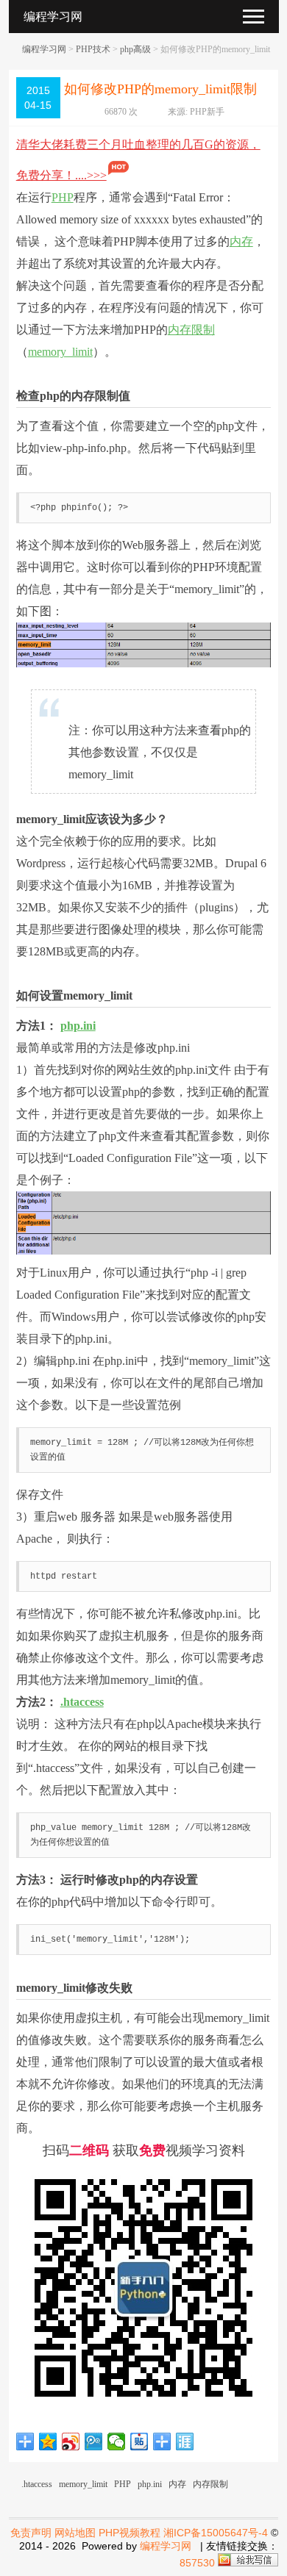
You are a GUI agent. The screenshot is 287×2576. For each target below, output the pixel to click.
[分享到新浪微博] (71, 2442)
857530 (197, 2563)
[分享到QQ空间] (48, 2442)
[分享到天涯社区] (185, 2442)
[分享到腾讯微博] (94, 2442)
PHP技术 (93, 49)
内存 (241, 241)
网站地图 (75, 2533)
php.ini (78, 1026)
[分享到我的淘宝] (162, 2442)
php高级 (135, 49)
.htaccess (82, 1702)
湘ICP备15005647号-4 (216, 2533)
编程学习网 (44, 49)
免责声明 (31, 2533)
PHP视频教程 (130, 2533)
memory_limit (60, 352)
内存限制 (191, 330)
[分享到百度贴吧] (139, 2442)
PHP (63, 197)
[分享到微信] (117, 2442)
